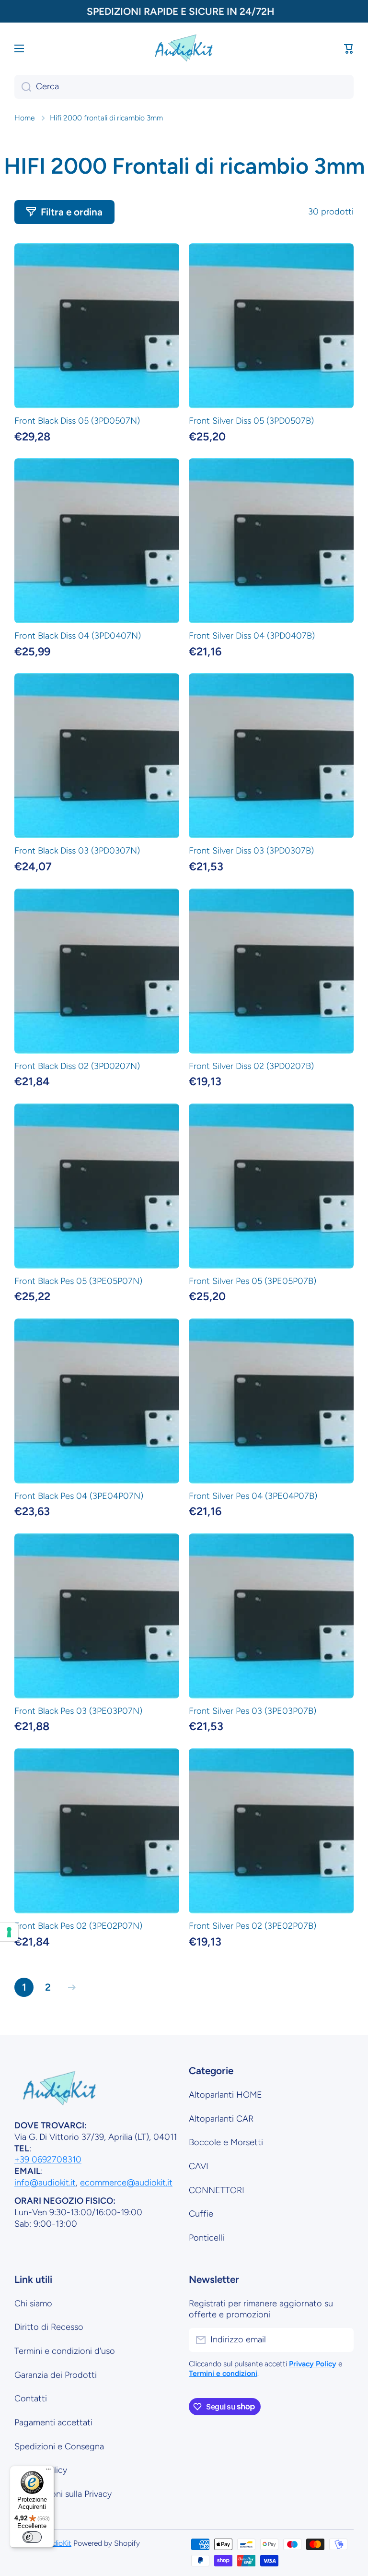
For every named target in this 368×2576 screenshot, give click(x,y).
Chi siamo (33, 2303)
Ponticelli (207, 2238)
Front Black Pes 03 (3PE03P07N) (78, 1711)
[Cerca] (23, 87)
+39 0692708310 (48, 2160)
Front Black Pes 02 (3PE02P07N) (78, 1926)
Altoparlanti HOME (225, 2095)
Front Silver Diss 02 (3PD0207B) (251, 1066)
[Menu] (48, 2471)
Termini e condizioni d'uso (65, 2351)
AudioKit (57, 2543)
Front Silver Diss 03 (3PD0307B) (251, 851)
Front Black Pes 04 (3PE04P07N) (79, 1496)
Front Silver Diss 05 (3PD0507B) (251, 421)
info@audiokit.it (45, 2183)
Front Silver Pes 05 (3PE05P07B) (253, 1281)
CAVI (199, 2166)
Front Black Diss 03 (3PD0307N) (77, 851)
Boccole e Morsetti (226, 2142)
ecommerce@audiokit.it (126, 2183)
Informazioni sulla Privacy (63, 2494)
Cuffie (201, 2214)
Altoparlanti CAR (221, 2119)
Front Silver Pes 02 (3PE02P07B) (253, 1926)
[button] (349, 48)
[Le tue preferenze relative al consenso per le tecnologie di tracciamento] (9, 1932)
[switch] (32, 2537)
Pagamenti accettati (53, 2422)
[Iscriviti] (342, 2340)
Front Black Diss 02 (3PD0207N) (77, 1066)
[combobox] (184, 87)
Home (24, 118)
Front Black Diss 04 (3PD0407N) (78, 636)
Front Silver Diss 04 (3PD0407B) (252, 636)
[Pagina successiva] (69, 1987)
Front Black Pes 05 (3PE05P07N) (78, 1281)
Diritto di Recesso (49, 2327)
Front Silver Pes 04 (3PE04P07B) (253, 1496)
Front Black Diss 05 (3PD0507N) (77, 421)
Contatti (31, 2398)
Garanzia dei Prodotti (56, 2375)
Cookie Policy (41, 2470)
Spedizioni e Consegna (59, 2446)
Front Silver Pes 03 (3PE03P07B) (253, 1711)
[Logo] (184, 48)
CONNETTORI (217, 2190)
